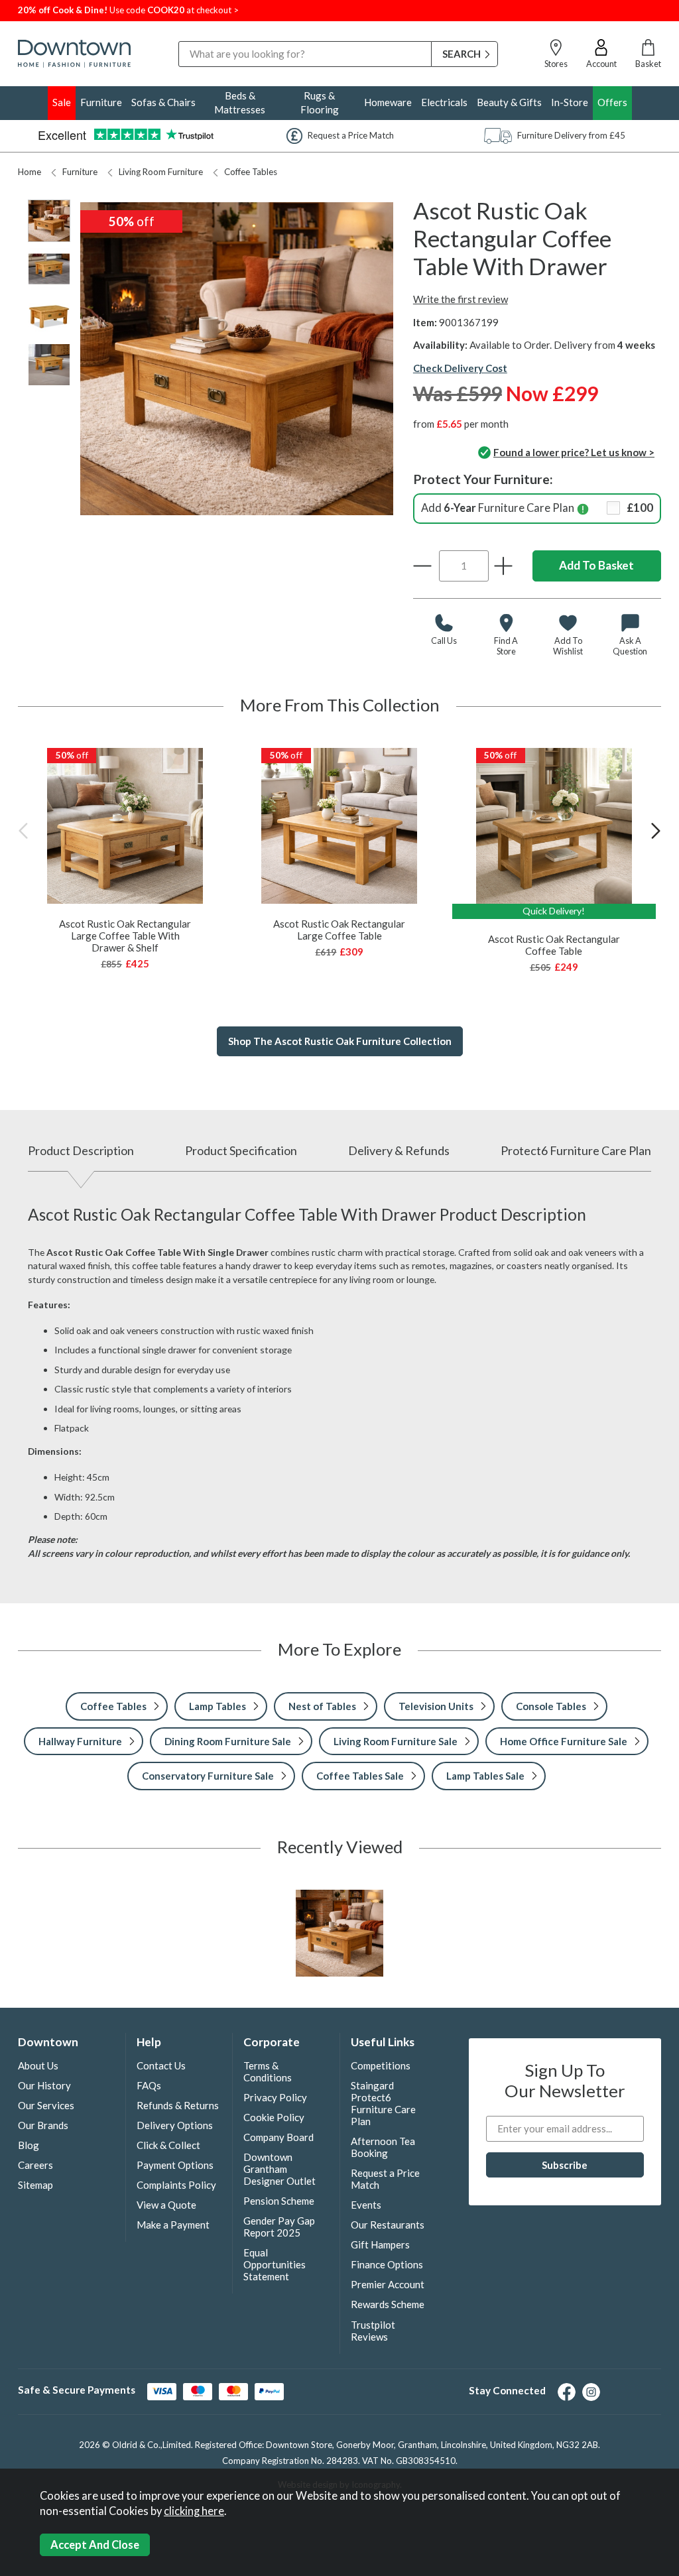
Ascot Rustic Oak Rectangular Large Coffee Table (339, 930)
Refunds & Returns (178, 2105)
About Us (38, 2065)
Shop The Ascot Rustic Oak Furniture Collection (340, 1041)
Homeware (388, 102)
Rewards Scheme (388, 2304)
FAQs (149, 2085)
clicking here (194, 2511)
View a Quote (166, 2205)
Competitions (381, 2065)
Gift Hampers (380, 2244)
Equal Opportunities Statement (275, 2264)
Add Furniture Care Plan (537, 508)
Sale (62, 102)
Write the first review (461, 299)
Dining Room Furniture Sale (228, 1741)
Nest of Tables (322, 1706)
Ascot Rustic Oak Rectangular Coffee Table (554, 945)
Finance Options (387, 2264)
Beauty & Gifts (509, 102)
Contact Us (161, 2065)
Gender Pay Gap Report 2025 (279, 2227)
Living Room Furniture (161, 172)
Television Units (436, 1706)
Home (30, 172)
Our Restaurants (388, 2225)
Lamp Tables (217, 1706)
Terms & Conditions (268, 2071)
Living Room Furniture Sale (396, 1741)
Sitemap (35, 2185)
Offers (612, 102)
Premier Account (388, 2284)
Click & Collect (168, 2145)
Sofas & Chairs (163, 102)
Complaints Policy (176, 2185)
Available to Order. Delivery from (562, 345)
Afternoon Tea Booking (383, 2147)
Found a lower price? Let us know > (574, 452)
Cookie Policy (274, 2117)
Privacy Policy (275, 2097)
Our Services (46, 2105)
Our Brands (43, 2125)
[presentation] (23, 830)
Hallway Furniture (80, 1741)
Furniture (101, 102)
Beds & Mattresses (240, 102)
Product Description (81, 1150)
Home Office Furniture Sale (564, 1741)
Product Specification (241, 1150)
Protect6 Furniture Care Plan (576, 1150)
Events (366, 2205)
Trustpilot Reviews (373, 2331)
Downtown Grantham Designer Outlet (279, 2169)
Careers (35, 2165)
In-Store (570, 102)
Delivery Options (175, 2125)
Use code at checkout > (128, 10)
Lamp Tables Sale (485, 1776)
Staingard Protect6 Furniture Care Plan (383, 2103)
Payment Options (175, 2165)
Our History (44, 2085)
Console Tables (551, 1706)
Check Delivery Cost (460, 368)
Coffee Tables (251, 172)
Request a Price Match (385, 2179)
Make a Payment (173, 2225)
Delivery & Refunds (399, 1150)
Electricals (444, 102)
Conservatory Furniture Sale (208, 1776)
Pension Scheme (279, 2201)
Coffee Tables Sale (360, 1776)
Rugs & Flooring (320, 102)
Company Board (278, 2137)
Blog (29, 2145)
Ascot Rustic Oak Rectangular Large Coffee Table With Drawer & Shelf (125, 936)
